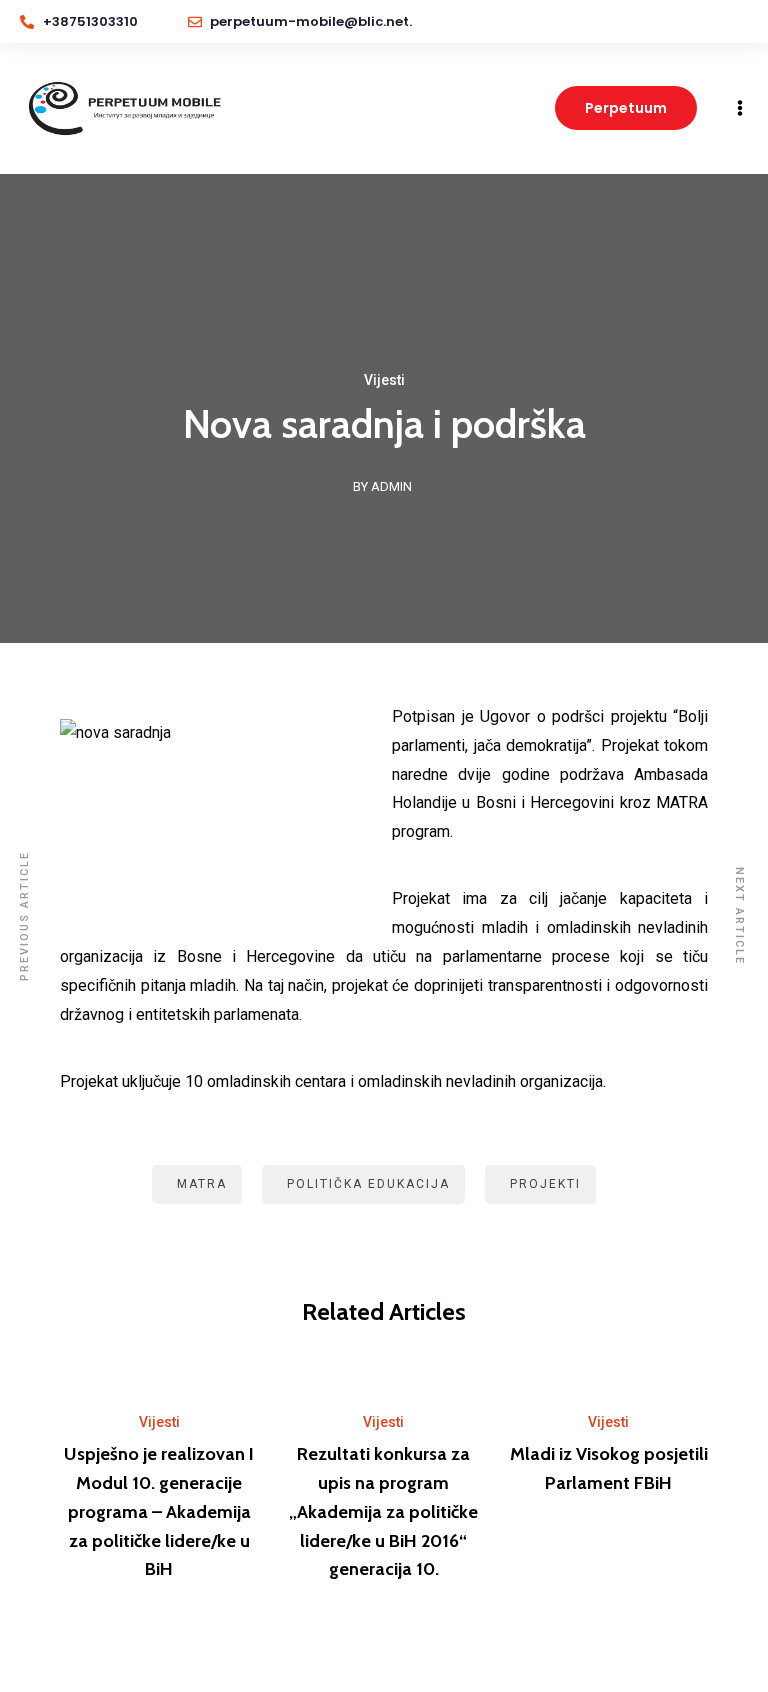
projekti (545, 1184)
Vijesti (384, 380)
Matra (202, 1184)
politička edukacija (368, 1184)
